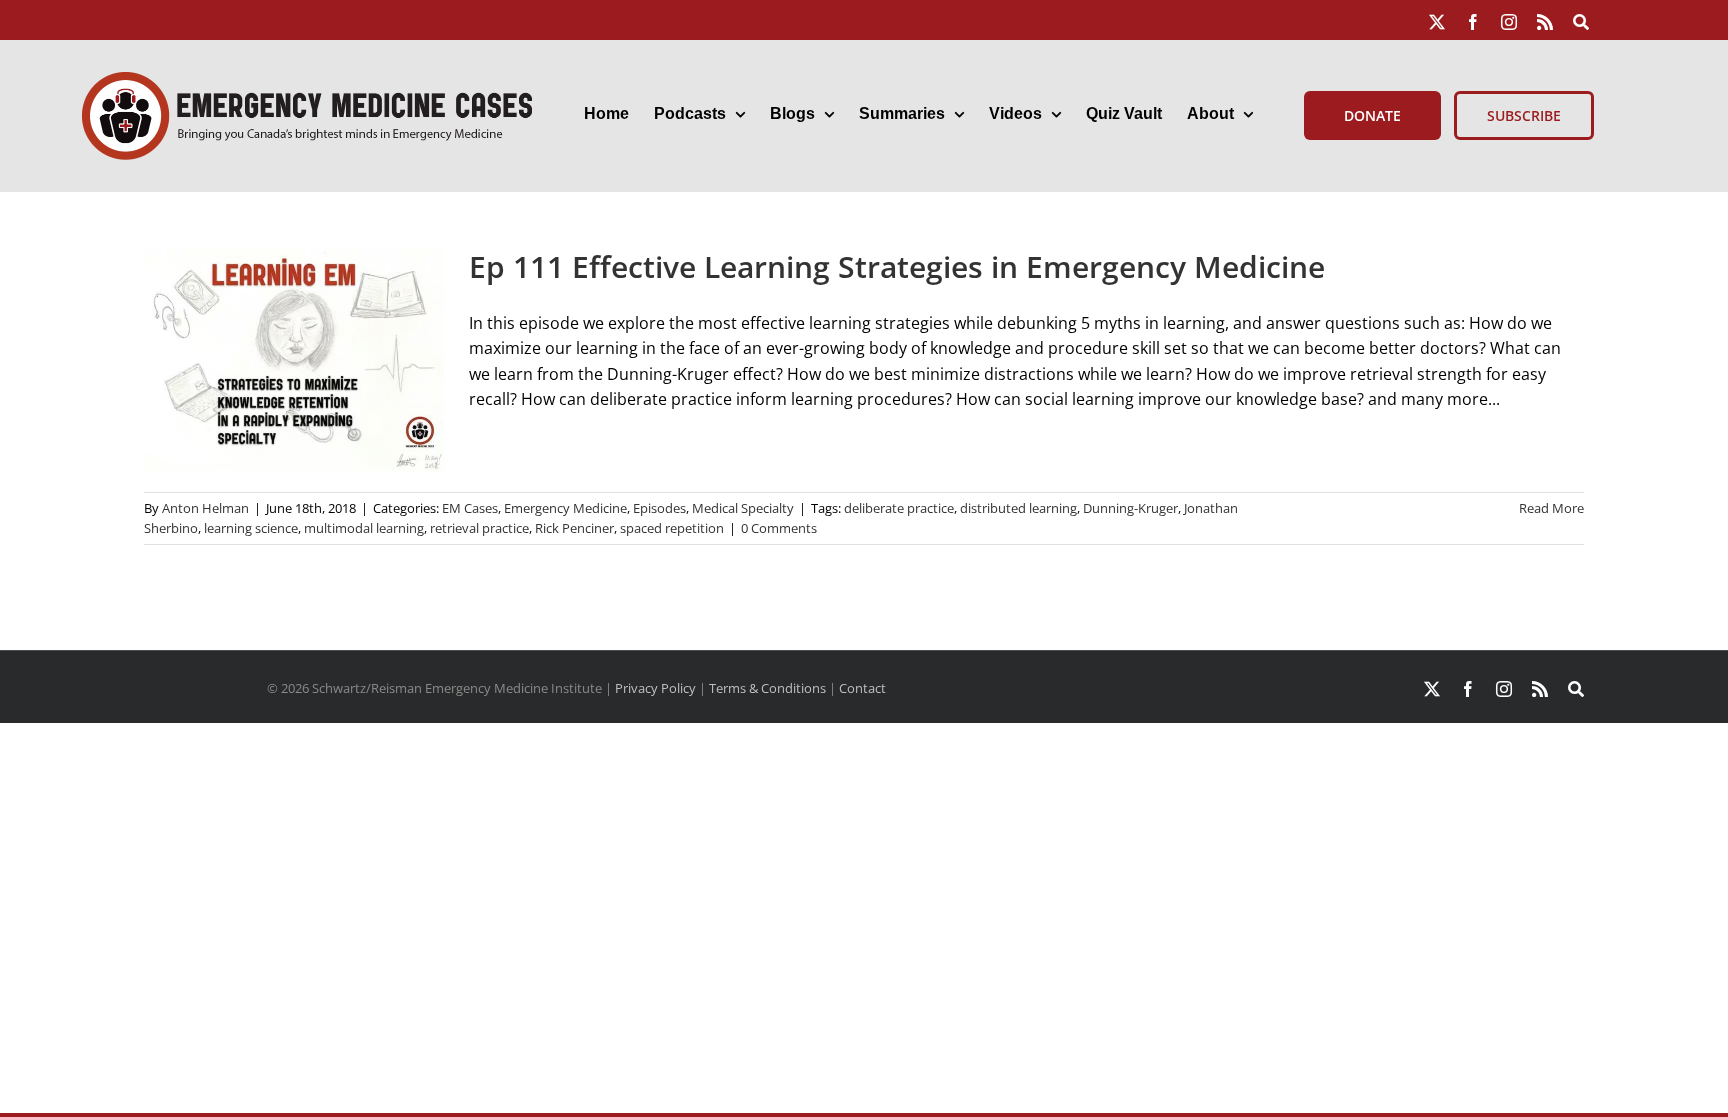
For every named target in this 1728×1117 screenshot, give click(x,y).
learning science (251, 528)
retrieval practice (479, 528)
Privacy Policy (655, 688)
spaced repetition (672, 528)
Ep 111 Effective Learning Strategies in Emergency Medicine (897, 266)
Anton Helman (205, 508)
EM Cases (470, 508)
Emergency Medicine (565, 508)
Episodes (659, 508)
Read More (1551, 508)
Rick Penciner (574, 528)
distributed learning (1018, 508)
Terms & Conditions (767, 688)
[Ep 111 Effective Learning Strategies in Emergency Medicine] (294, 359)
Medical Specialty (743, 508)
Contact (862, 688)
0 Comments (779, 528)
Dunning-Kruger (1130, 508)
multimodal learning (364, 528)
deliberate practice (899, 508)
